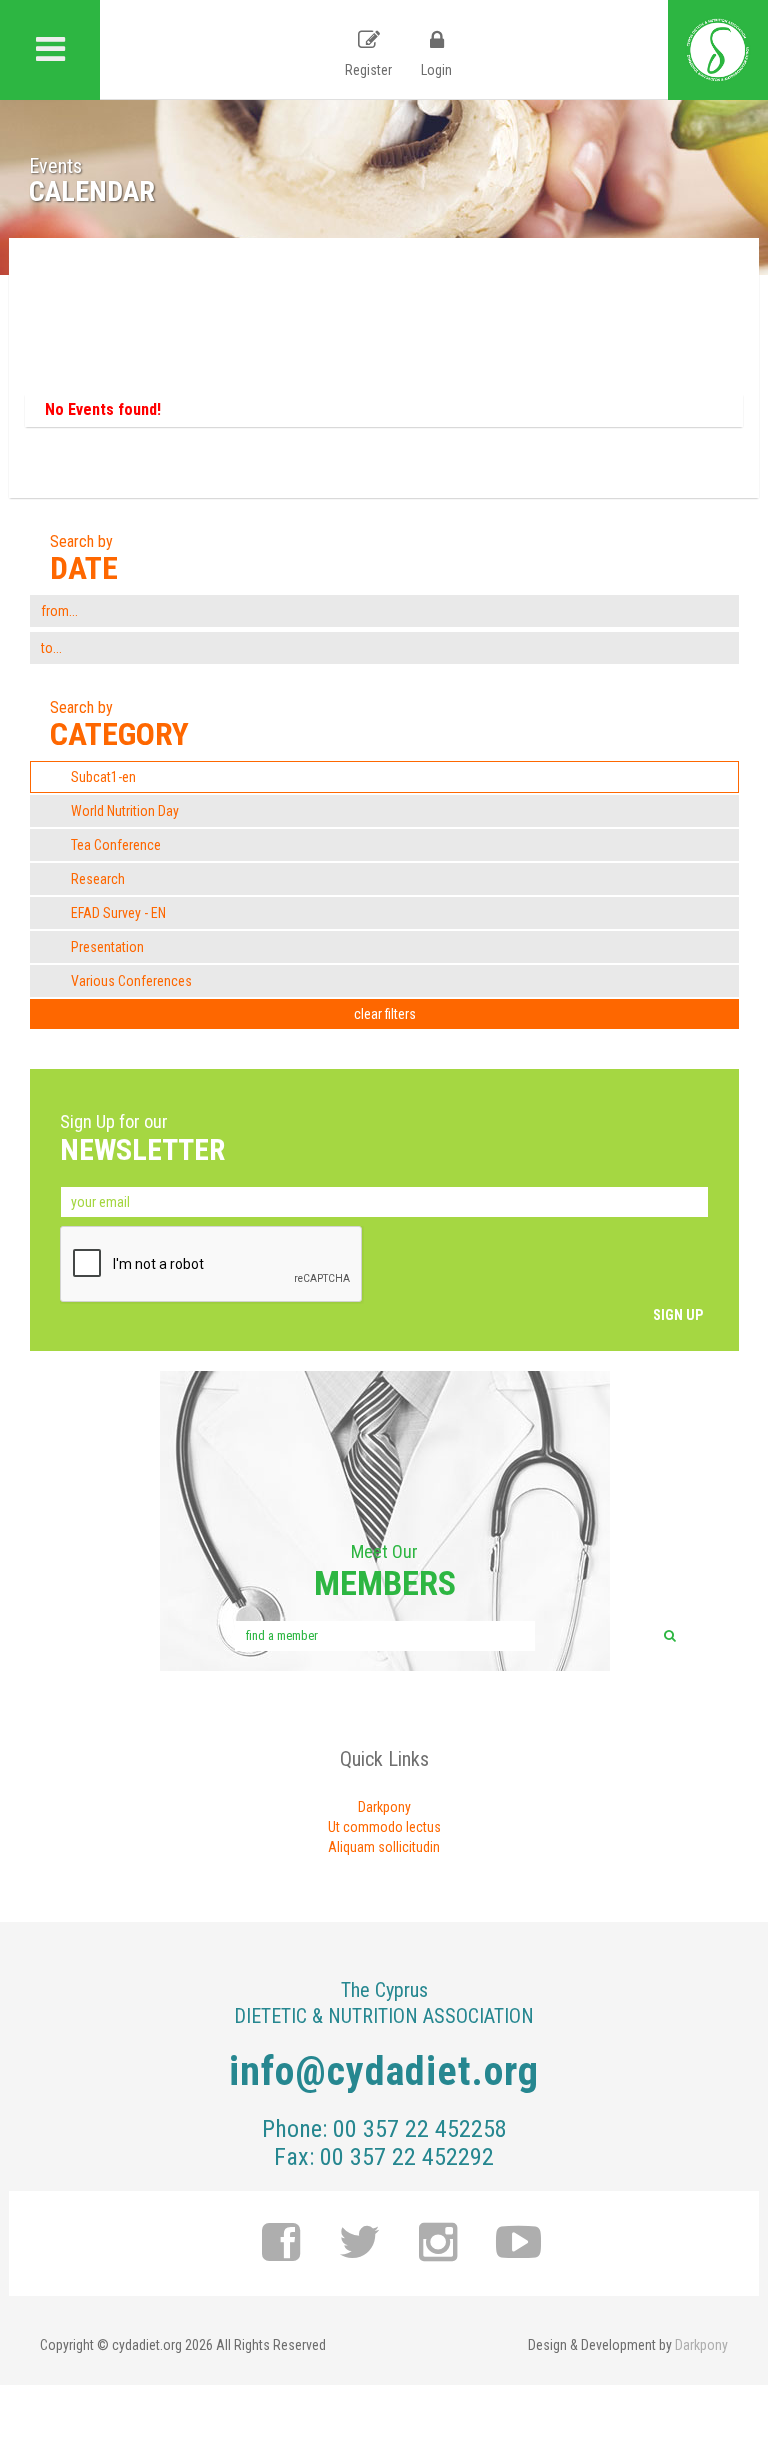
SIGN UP (678, 1315)
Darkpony (384, 1807)
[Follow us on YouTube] (518, 2243)
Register (368, 70)
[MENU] (50, 50)
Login (436, 70)
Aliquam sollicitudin (384, 1847)
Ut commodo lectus (384, 1827)
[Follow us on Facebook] (281, 2243)
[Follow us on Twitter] (360, 2243)
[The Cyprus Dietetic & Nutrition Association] (718, 50)
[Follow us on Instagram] (438, 2243)
